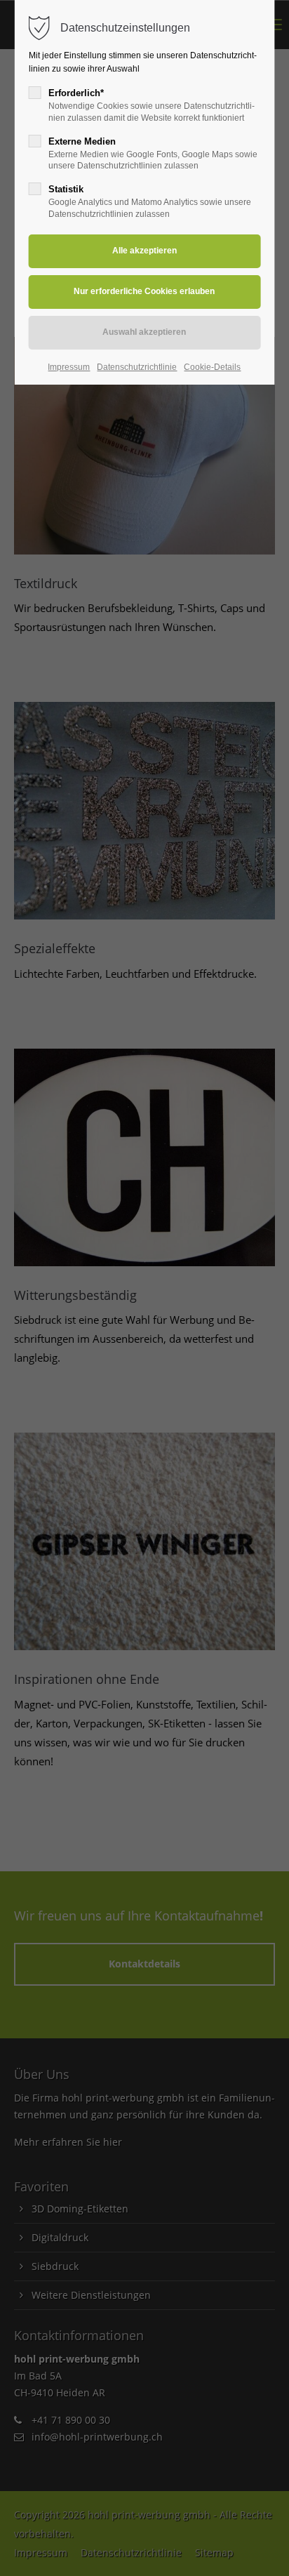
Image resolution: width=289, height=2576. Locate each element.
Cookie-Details (212, 367)
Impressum (69, 367)
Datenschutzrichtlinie (137, 367)
